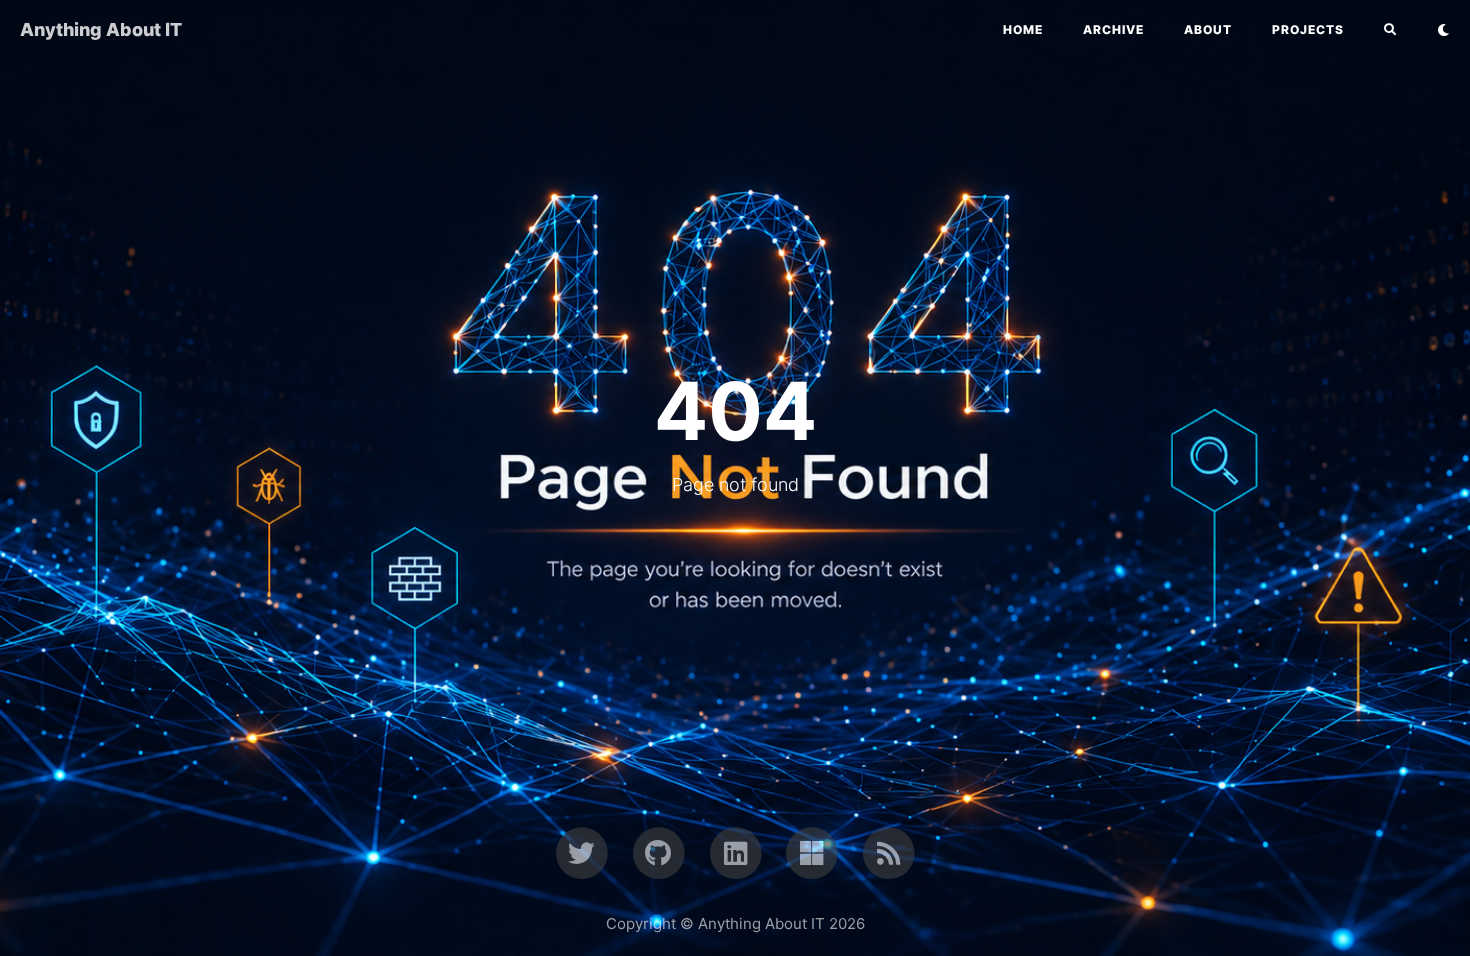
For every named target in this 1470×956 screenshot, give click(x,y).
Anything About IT (101, 29)
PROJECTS (1308, 29)
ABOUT (1208, 29)
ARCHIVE (1113, 29)
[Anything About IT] (888, 852)
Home (1023, 29)
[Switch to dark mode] (1443, 30)
